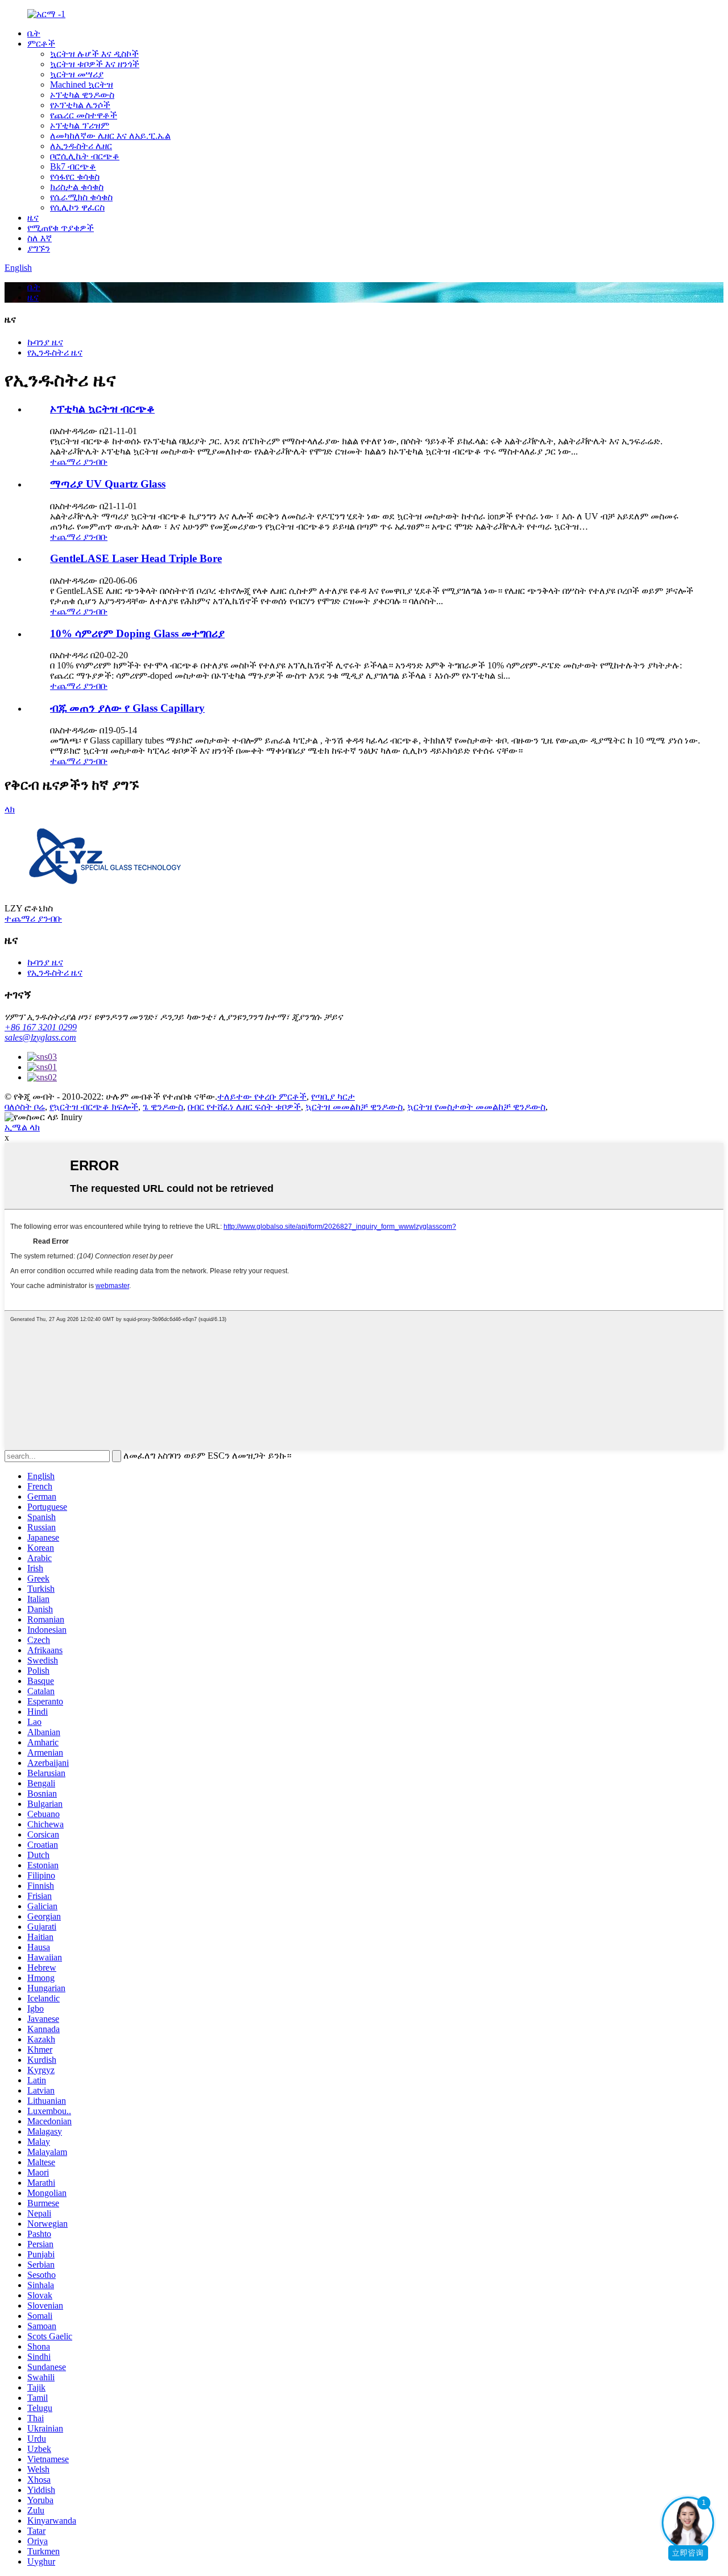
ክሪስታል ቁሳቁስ (77, 187)
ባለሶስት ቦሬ (25, 1107)
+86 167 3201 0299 (41, 1027)
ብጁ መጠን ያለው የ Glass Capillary (127, 708)
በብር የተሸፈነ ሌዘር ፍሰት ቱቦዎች (244, 1107)
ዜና (33, 218)
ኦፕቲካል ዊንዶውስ (82, 95)
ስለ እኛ (40, 238)
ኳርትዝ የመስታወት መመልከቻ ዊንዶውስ (476, 1107)
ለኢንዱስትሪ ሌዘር (81, 146)
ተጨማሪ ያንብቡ (79, 462)
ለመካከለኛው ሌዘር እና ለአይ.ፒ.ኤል (110, 136)
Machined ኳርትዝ (82, 84)
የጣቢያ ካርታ (333, 1097)
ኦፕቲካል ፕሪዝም (80, 125)
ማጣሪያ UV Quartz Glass (108, 484)
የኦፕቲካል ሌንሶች (80, 105)
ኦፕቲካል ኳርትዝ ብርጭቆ (102, 409)
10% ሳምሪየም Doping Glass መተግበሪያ (137, 633)
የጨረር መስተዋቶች (84, 115)
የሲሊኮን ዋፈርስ (77, 207)
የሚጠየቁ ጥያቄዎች (61, 228)
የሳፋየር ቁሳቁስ (75, 177)
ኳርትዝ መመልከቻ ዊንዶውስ (354, 1107)
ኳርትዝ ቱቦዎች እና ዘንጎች (95, 64)
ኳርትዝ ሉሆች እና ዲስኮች (94, 54)
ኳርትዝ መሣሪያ (77, 74)
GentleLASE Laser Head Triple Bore (136, 558)
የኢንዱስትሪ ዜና (55, 352)
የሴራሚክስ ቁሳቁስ (81, 197)
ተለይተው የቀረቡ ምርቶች (262, 1097)
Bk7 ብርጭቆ (73, 166)
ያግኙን (39, 248)
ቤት (34, 33)
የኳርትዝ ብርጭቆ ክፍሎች (94, 1107)
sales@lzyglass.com (40, 1037)
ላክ (10, 809)
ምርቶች (41, 44)
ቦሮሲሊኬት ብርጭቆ (85, 156)
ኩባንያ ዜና (45, 342)
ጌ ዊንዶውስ (163, 1107)
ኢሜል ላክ (22, 1127)
